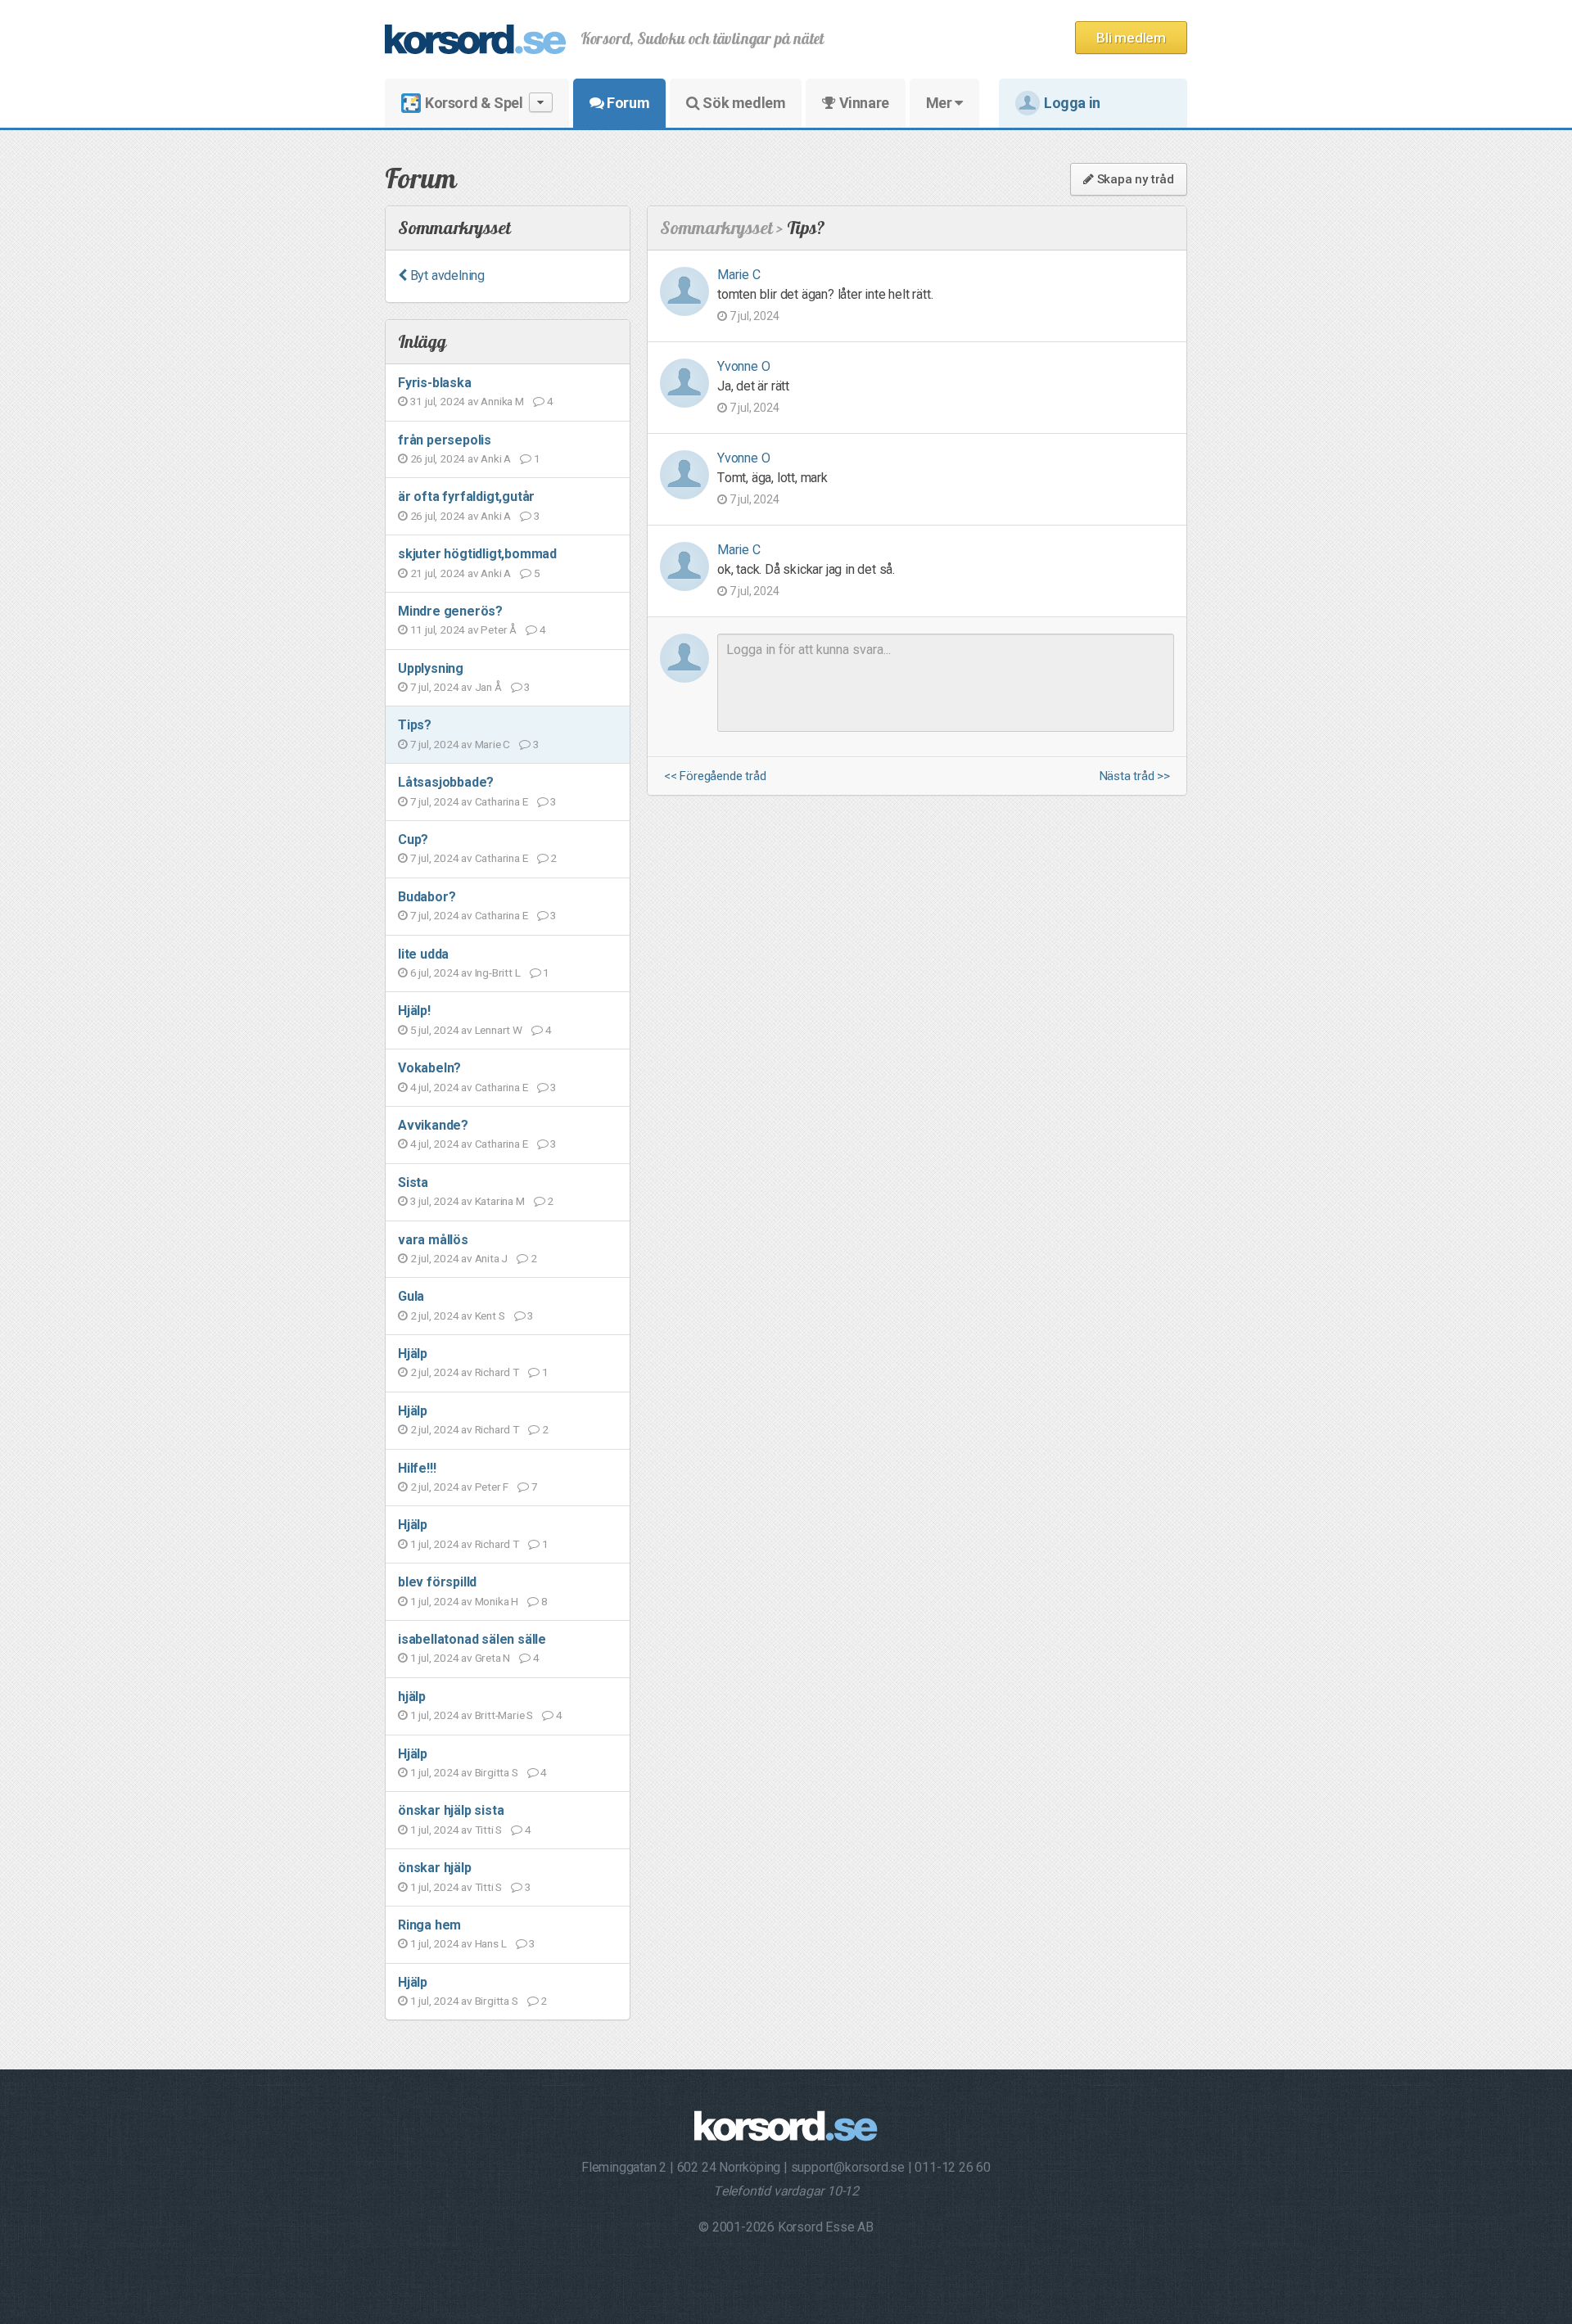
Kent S (490, 1315)
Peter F (492, 1487)
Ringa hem (429, 1925)
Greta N (493, 1658)
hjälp (412, 1697)
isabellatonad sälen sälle (472, 1639)
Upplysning (431, 668)
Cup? (413, 839)
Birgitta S (497, 1772)
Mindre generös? (450, 611)
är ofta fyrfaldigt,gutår (466, 496)
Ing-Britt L (498, 972)
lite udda (423, 954)
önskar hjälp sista (451, 1810)
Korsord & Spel (474, 103)
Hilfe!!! (417, 1468)
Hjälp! (414, 1011)
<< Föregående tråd (715, 776)
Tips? (415, 725)
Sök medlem (743, 103)
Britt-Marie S (504, 1715)
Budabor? (427, 897)
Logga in (1072, 103)
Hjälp (413, 1354)
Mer (940, 103)
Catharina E (501, 801)
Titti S (489, 1830)
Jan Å (488, 687)
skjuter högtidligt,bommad (477, 554)
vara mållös (433, 1240)
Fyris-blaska (435, 383)
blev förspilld (437, 1582)
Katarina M (500, 1201)
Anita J (492, 1258)
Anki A (496, 458)
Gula (411, 1296)
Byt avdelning (446, 275)
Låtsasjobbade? (446, 782)
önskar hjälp (435, 1868)
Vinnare (863, 103)
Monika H (497, 1601)
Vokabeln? (429, 1068)
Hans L (491, 1943)
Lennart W (499, 1030)
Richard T (497, 1372)
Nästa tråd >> (1135, 776)
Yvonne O (743, 366)
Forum (627, 103)
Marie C (493, 744)
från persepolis (445, 440)
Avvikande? (433, 1125)
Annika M (502, 401)
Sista (413, 1182)
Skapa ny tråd (1134, 179)
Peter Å (499, 630)
